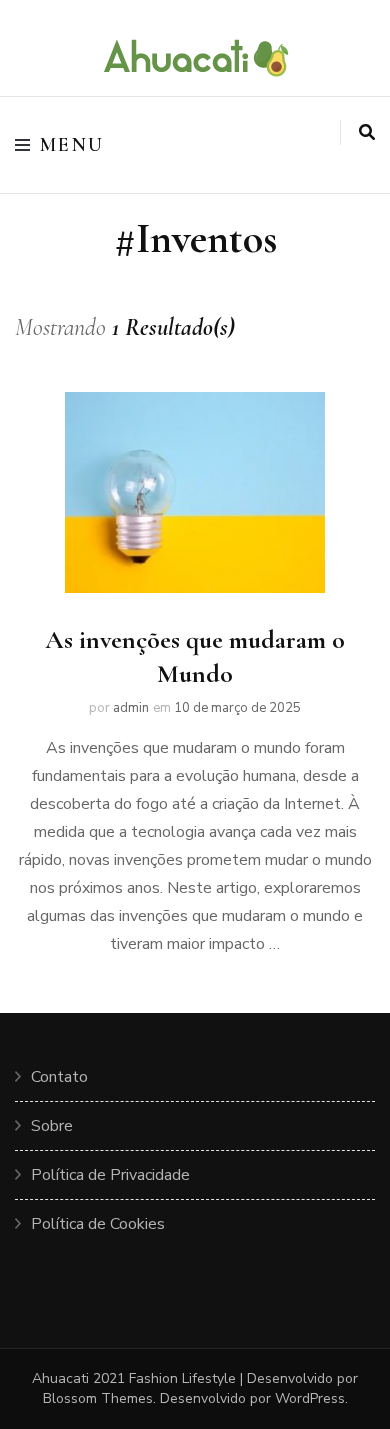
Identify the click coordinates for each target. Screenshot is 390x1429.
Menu (72, 145)
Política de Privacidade (110, 1175)
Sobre (52, 1126)
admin (131, 708)
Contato (59, 1077)
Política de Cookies (98, 1224)
